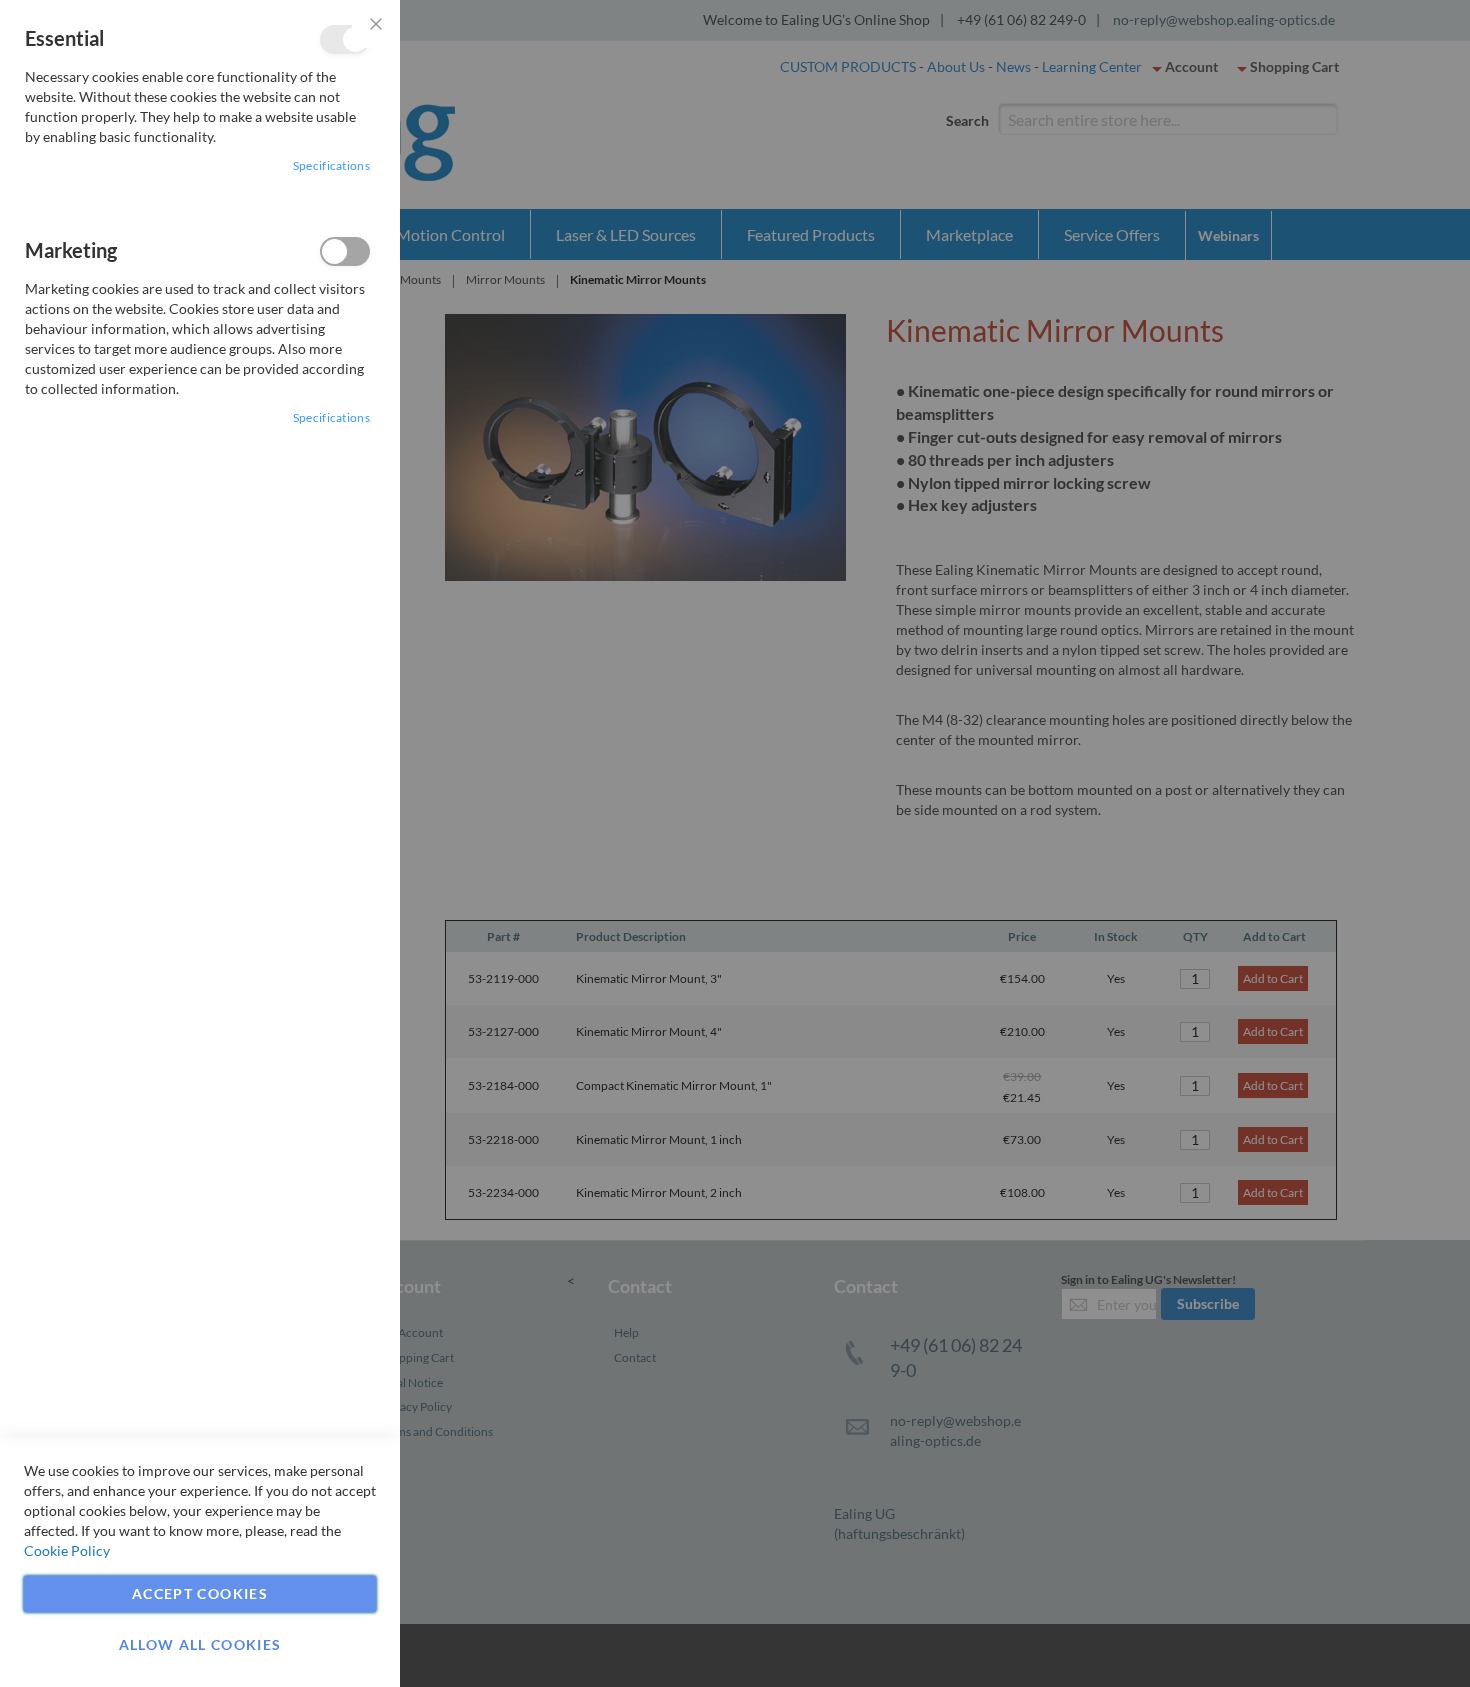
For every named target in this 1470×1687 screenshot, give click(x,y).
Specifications (331, 165)
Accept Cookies (200, 1593)
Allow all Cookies (200, 1644)
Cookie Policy (67, 1550)
